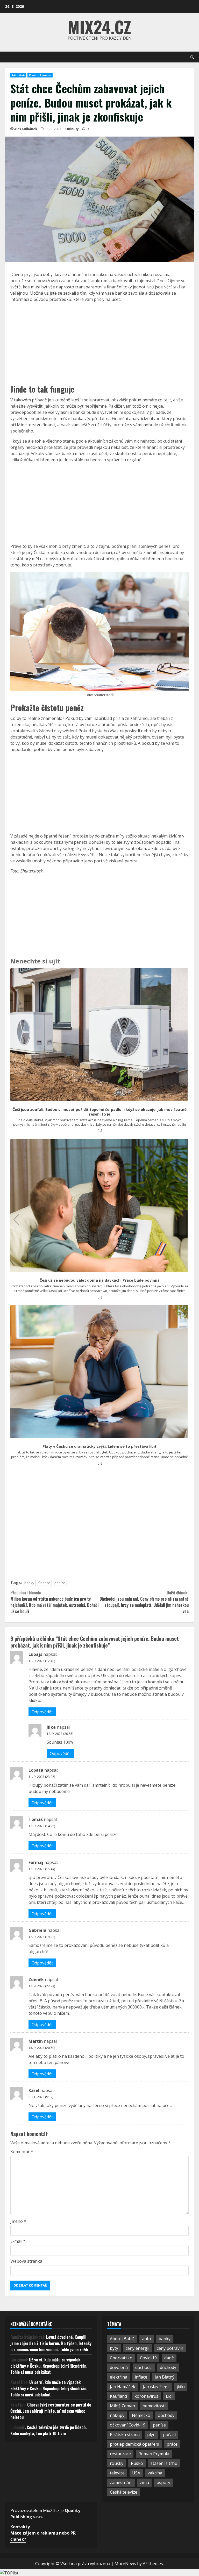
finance (44, 1583)
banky (29, 1583)
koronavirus (146, 2396)
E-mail (18, 2241)
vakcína (155, 2473)
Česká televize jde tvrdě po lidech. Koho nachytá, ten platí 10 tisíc (48, 2430)
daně (169, 2358)
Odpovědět (42, 1712)
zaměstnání (121, 2482)
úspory (163, 2482)
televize (117, 2473)
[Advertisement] (99, 343)
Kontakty (20, 2527)
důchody (168, 2367)
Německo (141, 2415)
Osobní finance (40, 75)
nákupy (117, 2415)
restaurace (120, 2454)
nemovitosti (154, 2406)
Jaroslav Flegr (156, 2387)
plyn (151, 2435)
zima (144, 2482)
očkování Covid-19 (128, 2425)
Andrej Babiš (122, 2339)
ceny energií (137, 2348)
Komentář (22, 2152)
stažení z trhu (164, 2463)
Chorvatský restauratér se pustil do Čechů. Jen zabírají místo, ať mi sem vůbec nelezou (51, 2411)
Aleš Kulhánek (26, 129)
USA (136, 2473)
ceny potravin (170, 2348)
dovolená (119, 2367)
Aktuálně (18, 75)
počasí (169, 2435)
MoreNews (125, 2564)
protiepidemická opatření (134, 2444)
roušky (117, 2463)
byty (114, 2348)
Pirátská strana (125, 2435)
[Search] (192, 57)
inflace (141, 2377)
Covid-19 (148, 2358)
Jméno (18, 2221)
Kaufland (118, 2396)
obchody (166, 2415)
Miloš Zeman (122, 2406)
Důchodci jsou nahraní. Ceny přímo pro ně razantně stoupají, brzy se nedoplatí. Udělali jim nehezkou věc (144, 1602)
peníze (60, 1583)
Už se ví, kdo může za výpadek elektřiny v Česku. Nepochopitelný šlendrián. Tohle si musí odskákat (49, 2366)
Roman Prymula (154, 2454)
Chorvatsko (121, 2358)
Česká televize (124, 2492)
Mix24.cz (99, 27)
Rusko (137, 2463)
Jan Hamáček (123, 2387)
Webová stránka (26, 2261)
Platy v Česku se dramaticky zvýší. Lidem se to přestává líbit (99, 1446)
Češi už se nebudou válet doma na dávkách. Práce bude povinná (100, 1280)
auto (147, 2339)
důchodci (144, 2367)
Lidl (169, 2396)
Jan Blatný (165, 2377)
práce (172, 2444)
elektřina (119, 2377)
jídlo (181, 2387)
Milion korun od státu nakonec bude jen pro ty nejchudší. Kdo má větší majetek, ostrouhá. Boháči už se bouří (54, 1602)
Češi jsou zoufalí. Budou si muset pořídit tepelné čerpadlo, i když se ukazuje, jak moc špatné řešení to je (99, 1112)
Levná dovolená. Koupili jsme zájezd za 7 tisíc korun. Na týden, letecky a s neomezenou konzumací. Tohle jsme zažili (51, 2343)
